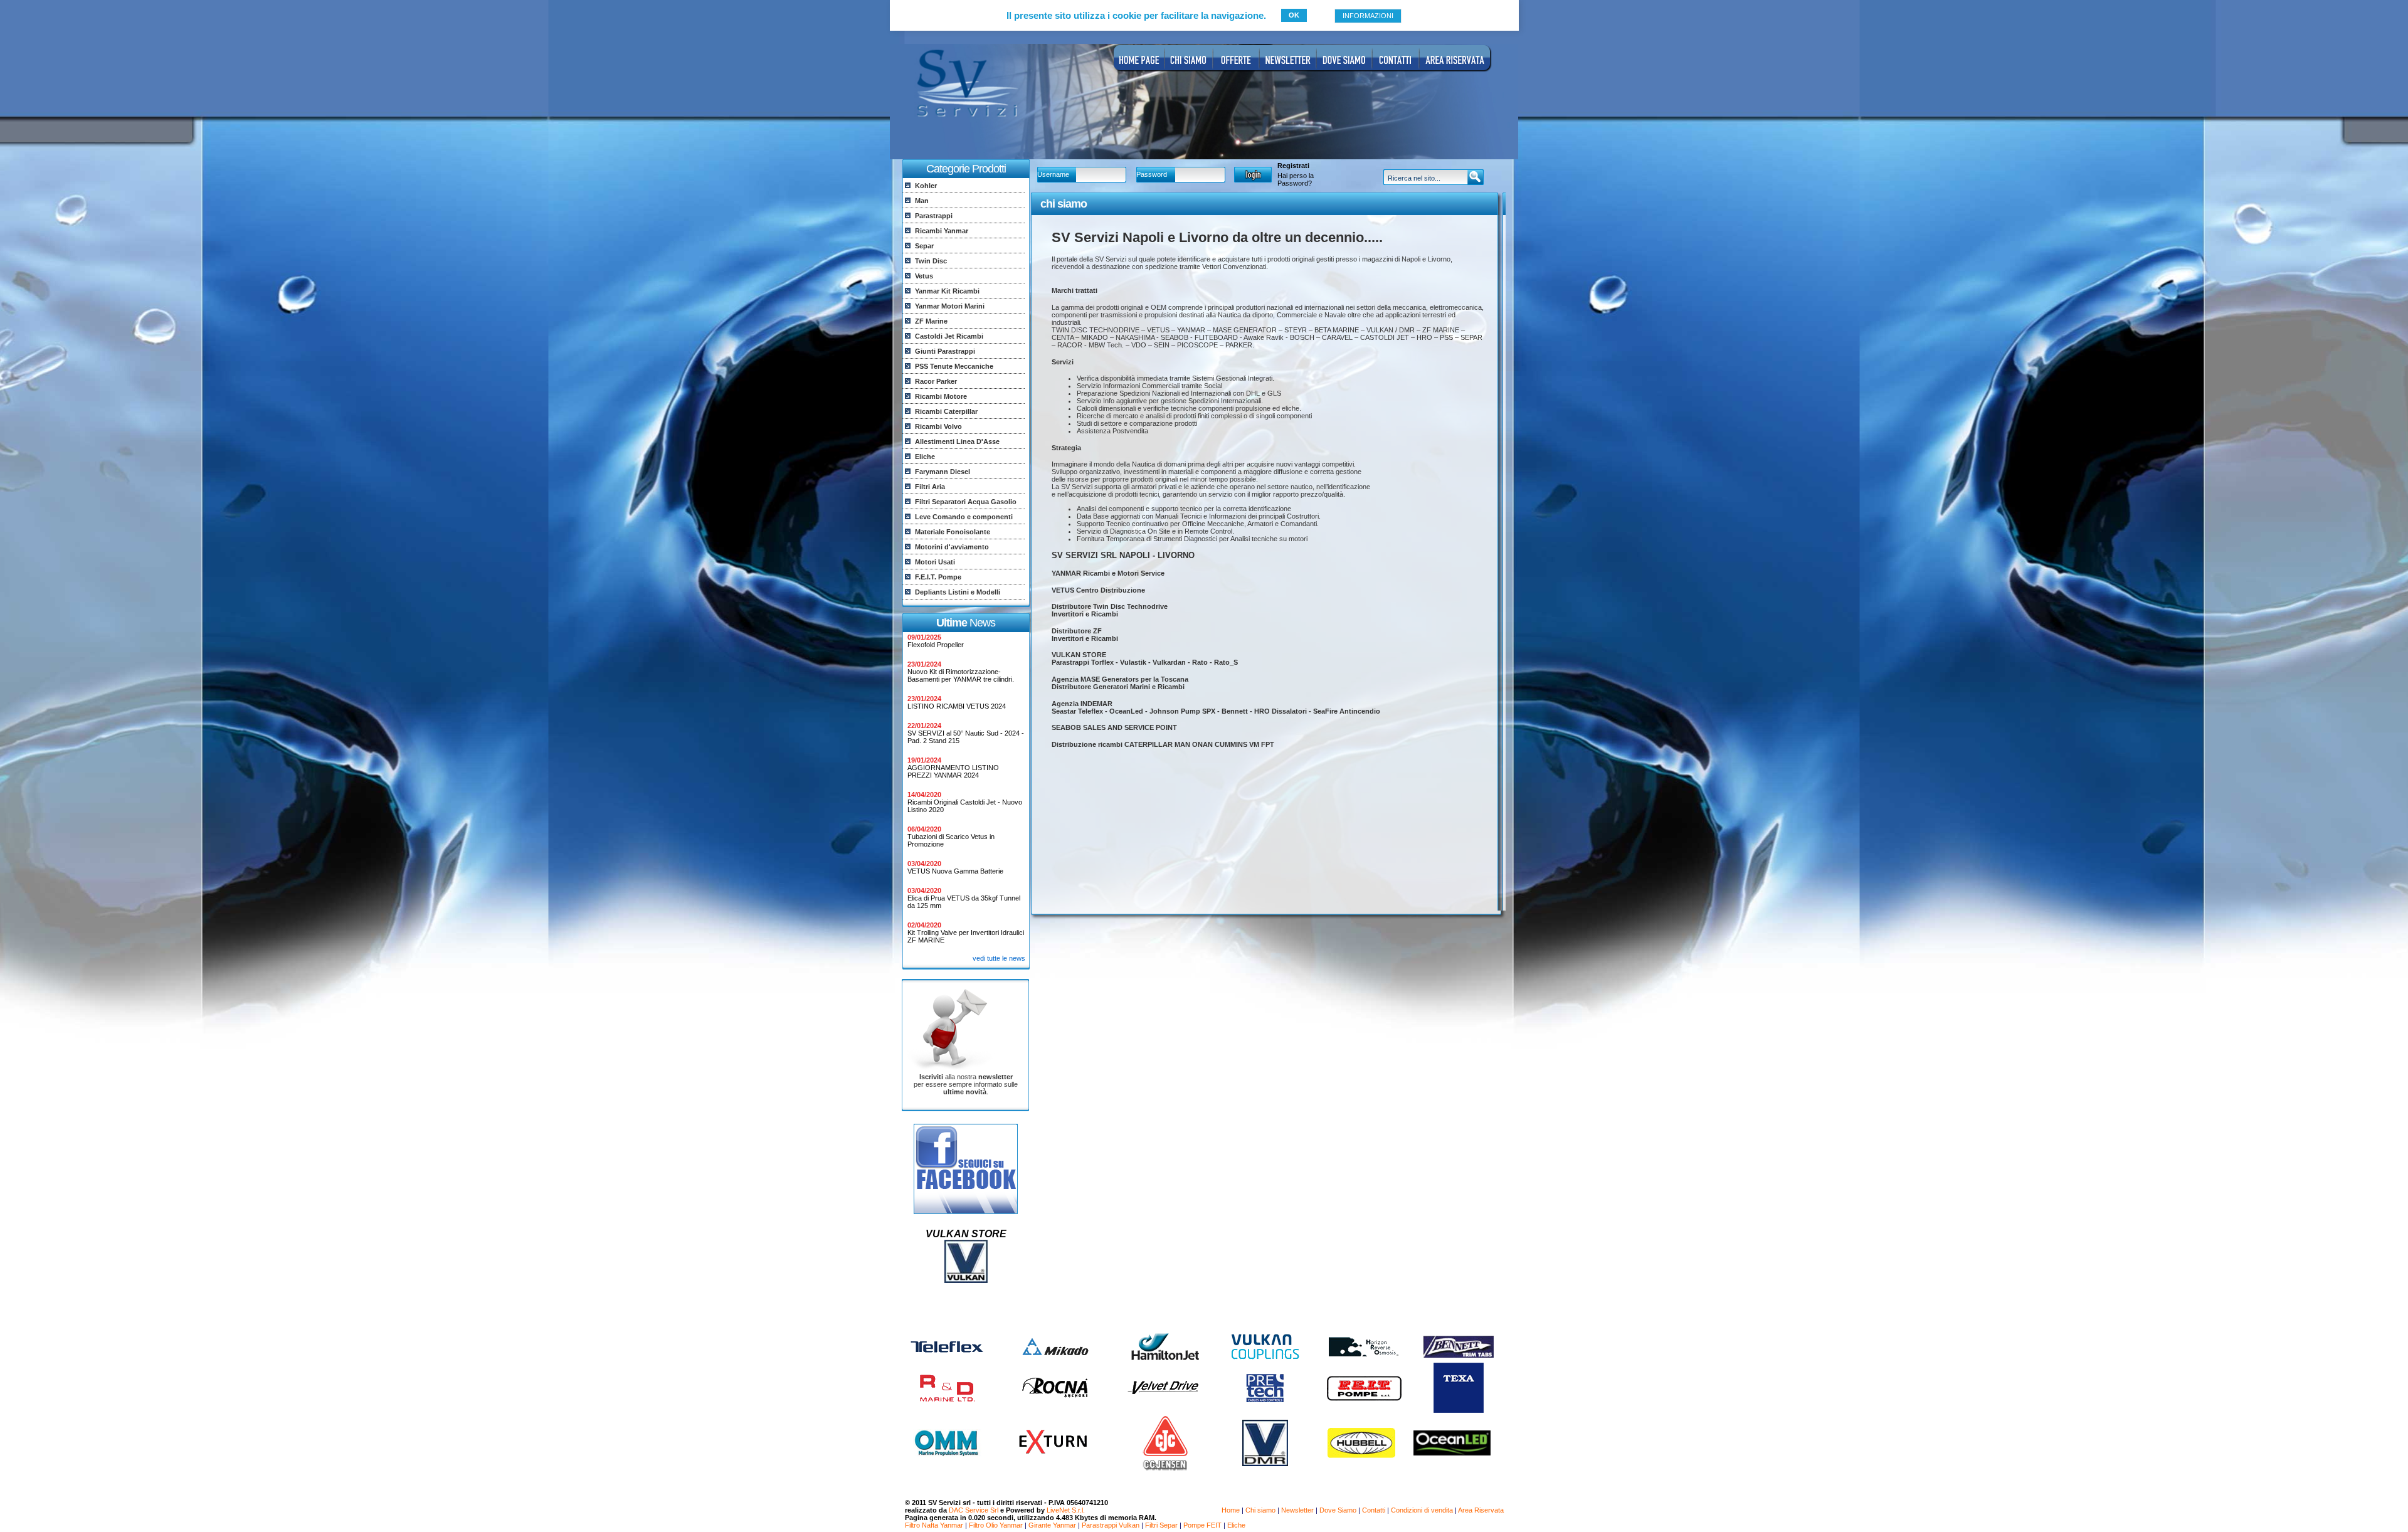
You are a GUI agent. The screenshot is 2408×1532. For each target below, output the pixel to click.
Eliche (1236, 1525)
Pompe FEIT (1202, 1525)
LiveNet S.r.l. (1066, 1510)
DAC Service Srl (974, 1510)
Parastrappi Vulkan (1111, 1525)
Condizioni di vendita (1422, 1510)
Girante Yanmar (1052, 1525)
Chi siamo (1260, 1510)
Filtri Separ (1161, 1525)
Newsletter (1297, 1510)
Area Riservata (1481, 1510)
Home (1231, 1510)
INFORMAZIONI (1368, 16)
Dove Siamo (1338, 1510)
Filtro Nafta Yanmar (934, 1525)
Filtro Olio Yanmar (996, 1525)
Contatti (1374, 1510)
